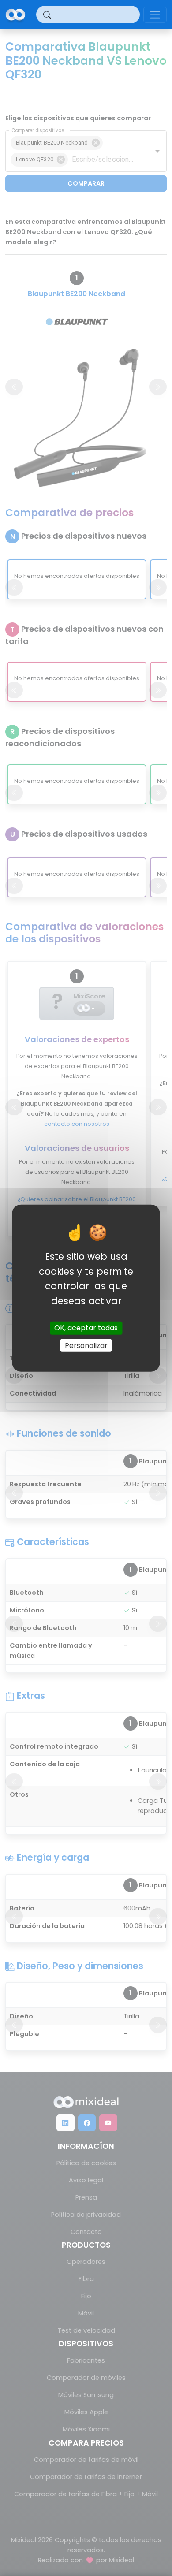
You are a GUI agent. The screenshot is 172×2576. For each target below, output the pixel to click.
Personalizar (86, 1345)
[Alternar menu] (155, 15)
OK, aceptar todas (86, 1328)
